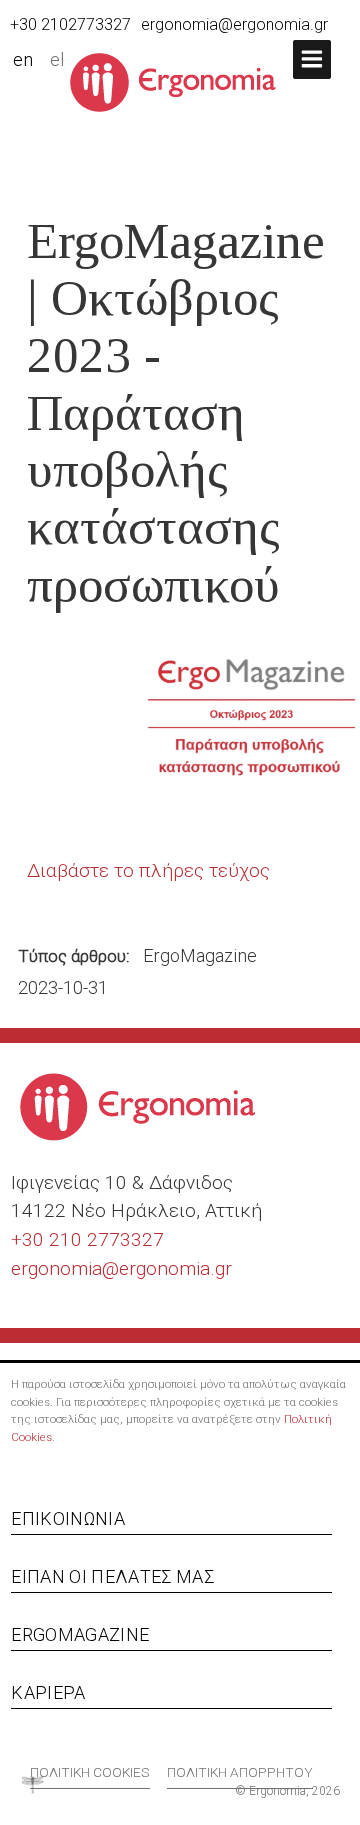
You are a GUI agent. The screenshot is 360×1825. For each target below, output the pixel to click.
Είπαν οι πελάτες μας (112, 1576)
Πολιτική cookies (90, 1772)
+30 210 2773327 (87, 1239)
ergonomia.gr (175, 1268)
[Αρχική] (180, 81)
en (23, 60)
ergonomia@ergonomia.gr (234, 24)
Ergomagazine (80, 1634)
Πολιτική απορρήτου (240, 1772)
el (57, 60)
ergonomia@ (65, 1268)
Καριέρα (48, 1692)
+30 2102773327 (70, 24)
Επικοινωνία (68, 1518)
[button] (312, 59)
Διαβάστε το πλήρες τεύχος (148, 870)
